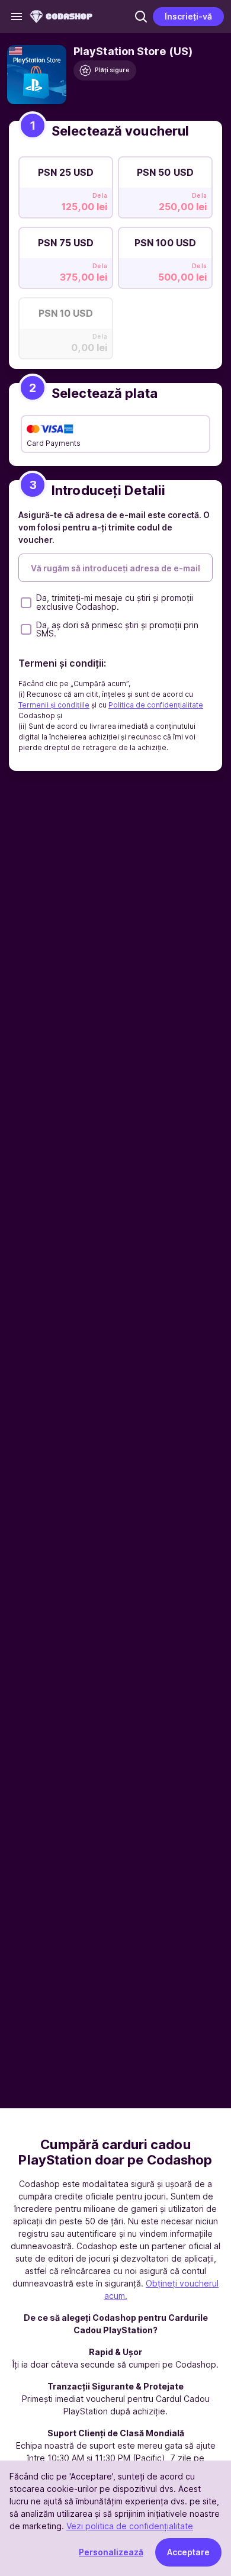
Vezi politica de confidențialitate (130, 2526)
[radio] (66, 184)
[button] (141, 17)
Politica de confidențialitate (156, 705)
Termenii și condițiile (54, 705)
